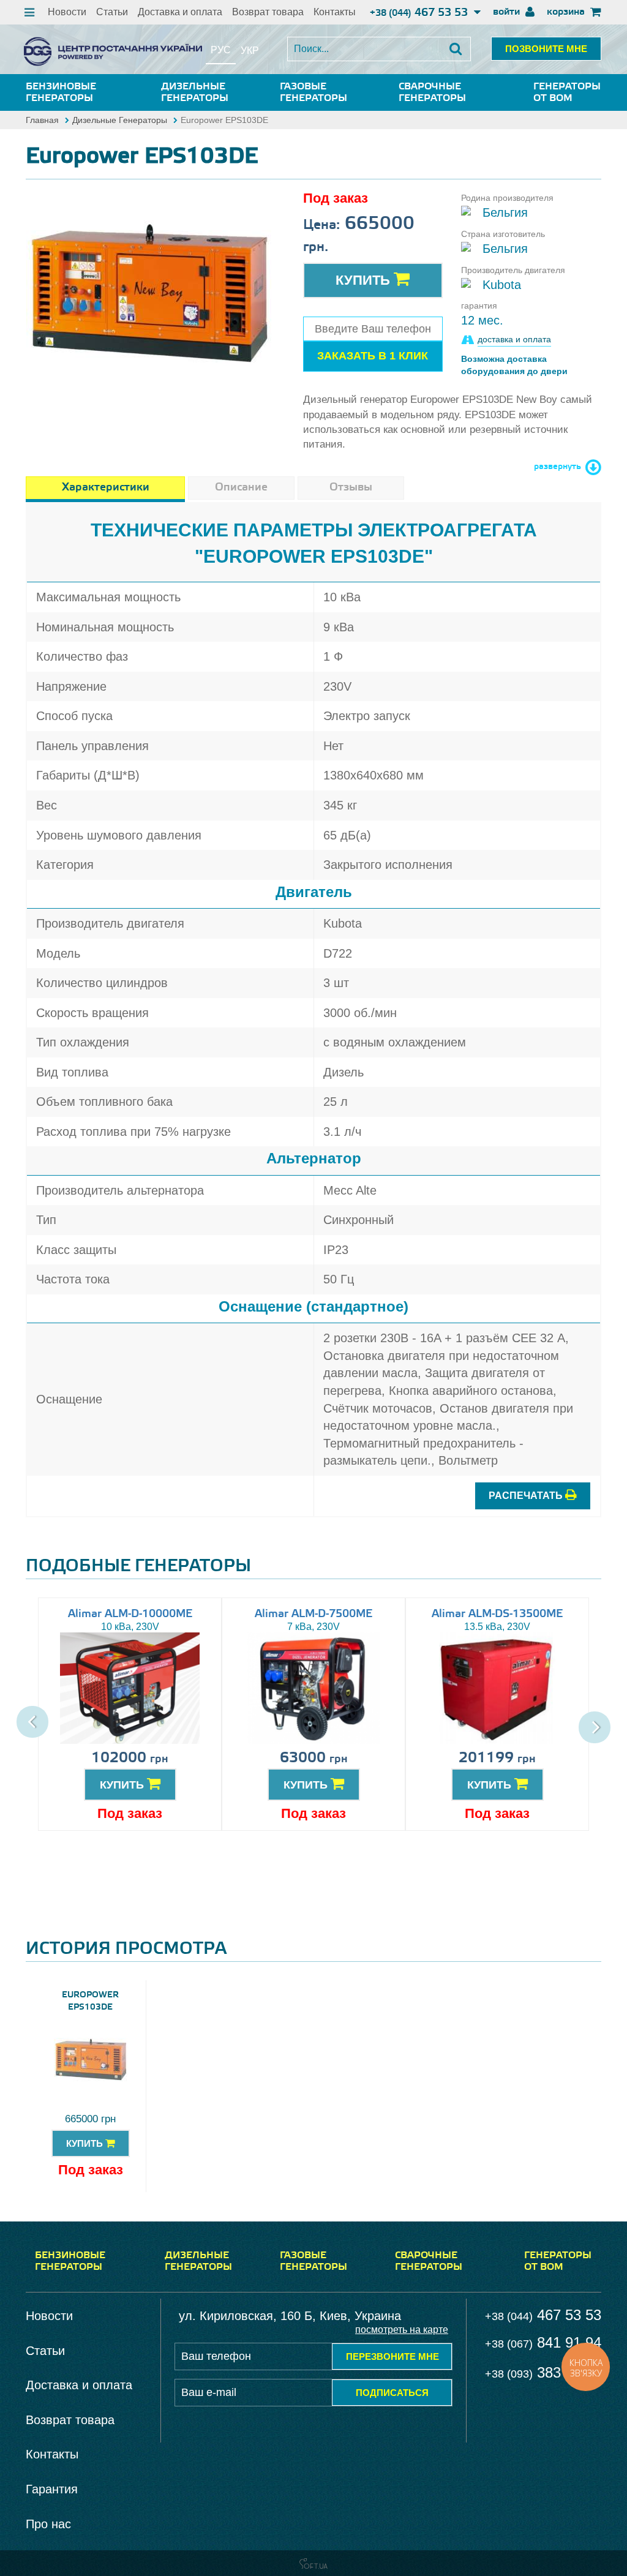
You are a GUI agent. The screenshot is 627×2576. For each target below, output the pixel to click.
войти (508, 12)
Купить (365, 280)
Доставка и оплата (180, 12)
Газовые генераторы (313, 92)
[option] (149, 293)
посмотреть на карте (402, 2330)
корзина (567, 12)
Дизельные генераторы (195, 92)
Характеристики (106, 487)
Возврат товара (268, 12)
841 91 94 (543, 2342)
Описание (241, 487)
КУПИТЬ (123, 1785)
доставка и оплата (514, 339)
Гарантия (52, 2489)
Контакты (335, 12)
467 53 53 (420, 13)
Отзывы (351, 487)
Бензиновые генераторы (61, 92)
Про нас (48, 2524)
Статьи (112, 12)
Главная (42, 120)
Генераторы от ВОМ (567, 92)
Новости (67, 12)
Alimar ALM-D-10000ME (130, 1614)
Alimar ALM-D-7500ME (313, 1614)
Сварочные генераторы (432, 92)
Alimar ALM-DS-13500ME (497, 1614)
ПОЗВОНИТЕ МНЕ (546, 49)
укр (250, 51)
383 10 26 (543, 2372)
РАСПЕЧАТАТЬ (527, 1496)
